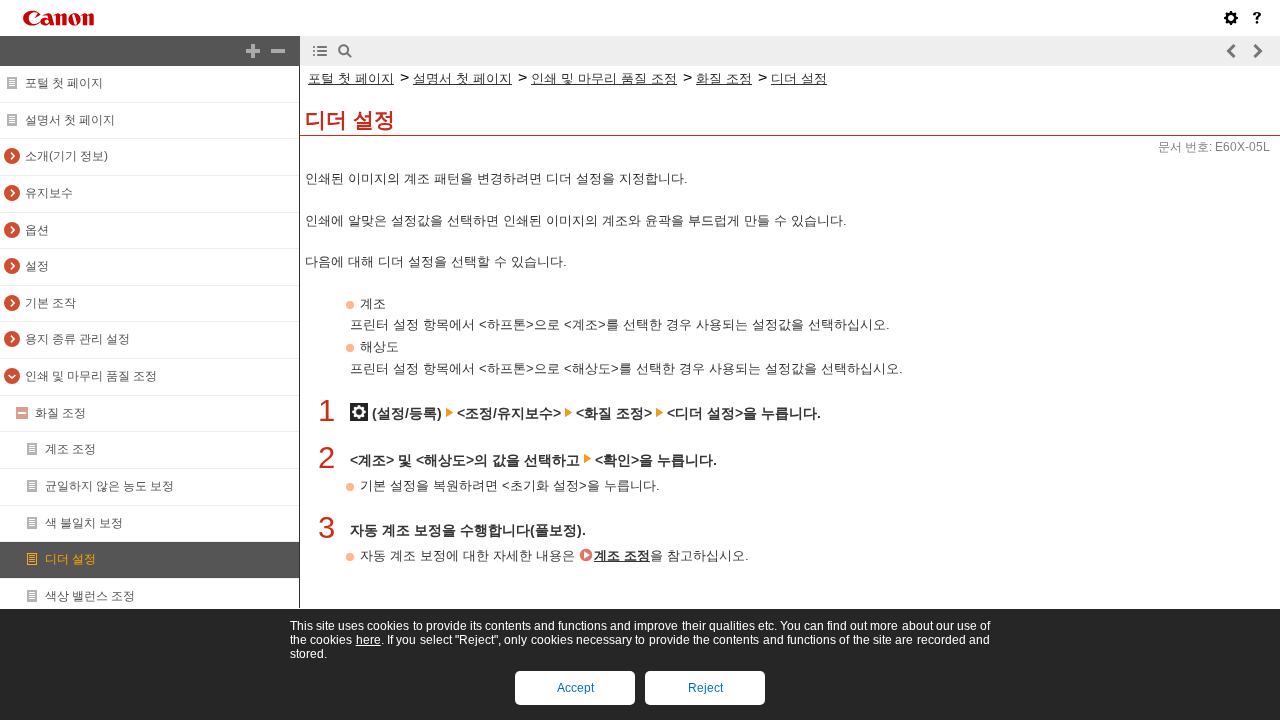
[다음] (1257, 51)
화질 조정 (60, 413)
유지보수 (49, 193)
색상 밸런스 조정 (90, 596)
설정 (37, 266)
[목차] (320, 51)
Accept (575, 688)
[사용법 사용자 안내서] (1257, 18)
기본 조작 (50, 303)
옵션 (37, 230)
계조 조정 (70, 449)
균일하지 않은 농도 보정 (109, 486)
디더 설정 (70, 559)
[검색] (345, 51)
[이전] (1232, 51)
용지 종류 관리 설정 (77, 339)
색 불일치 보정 (84, 523)
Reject (705, 688)
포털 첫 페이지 (64, 83)
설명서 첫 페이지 (70, 120)
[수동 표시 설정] (1231, 18)
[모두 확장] (253, 51)
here (368, 640)
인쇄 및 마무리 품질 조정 (91, 376)
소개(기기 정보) (66, 156)
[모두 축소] (278, 51)
